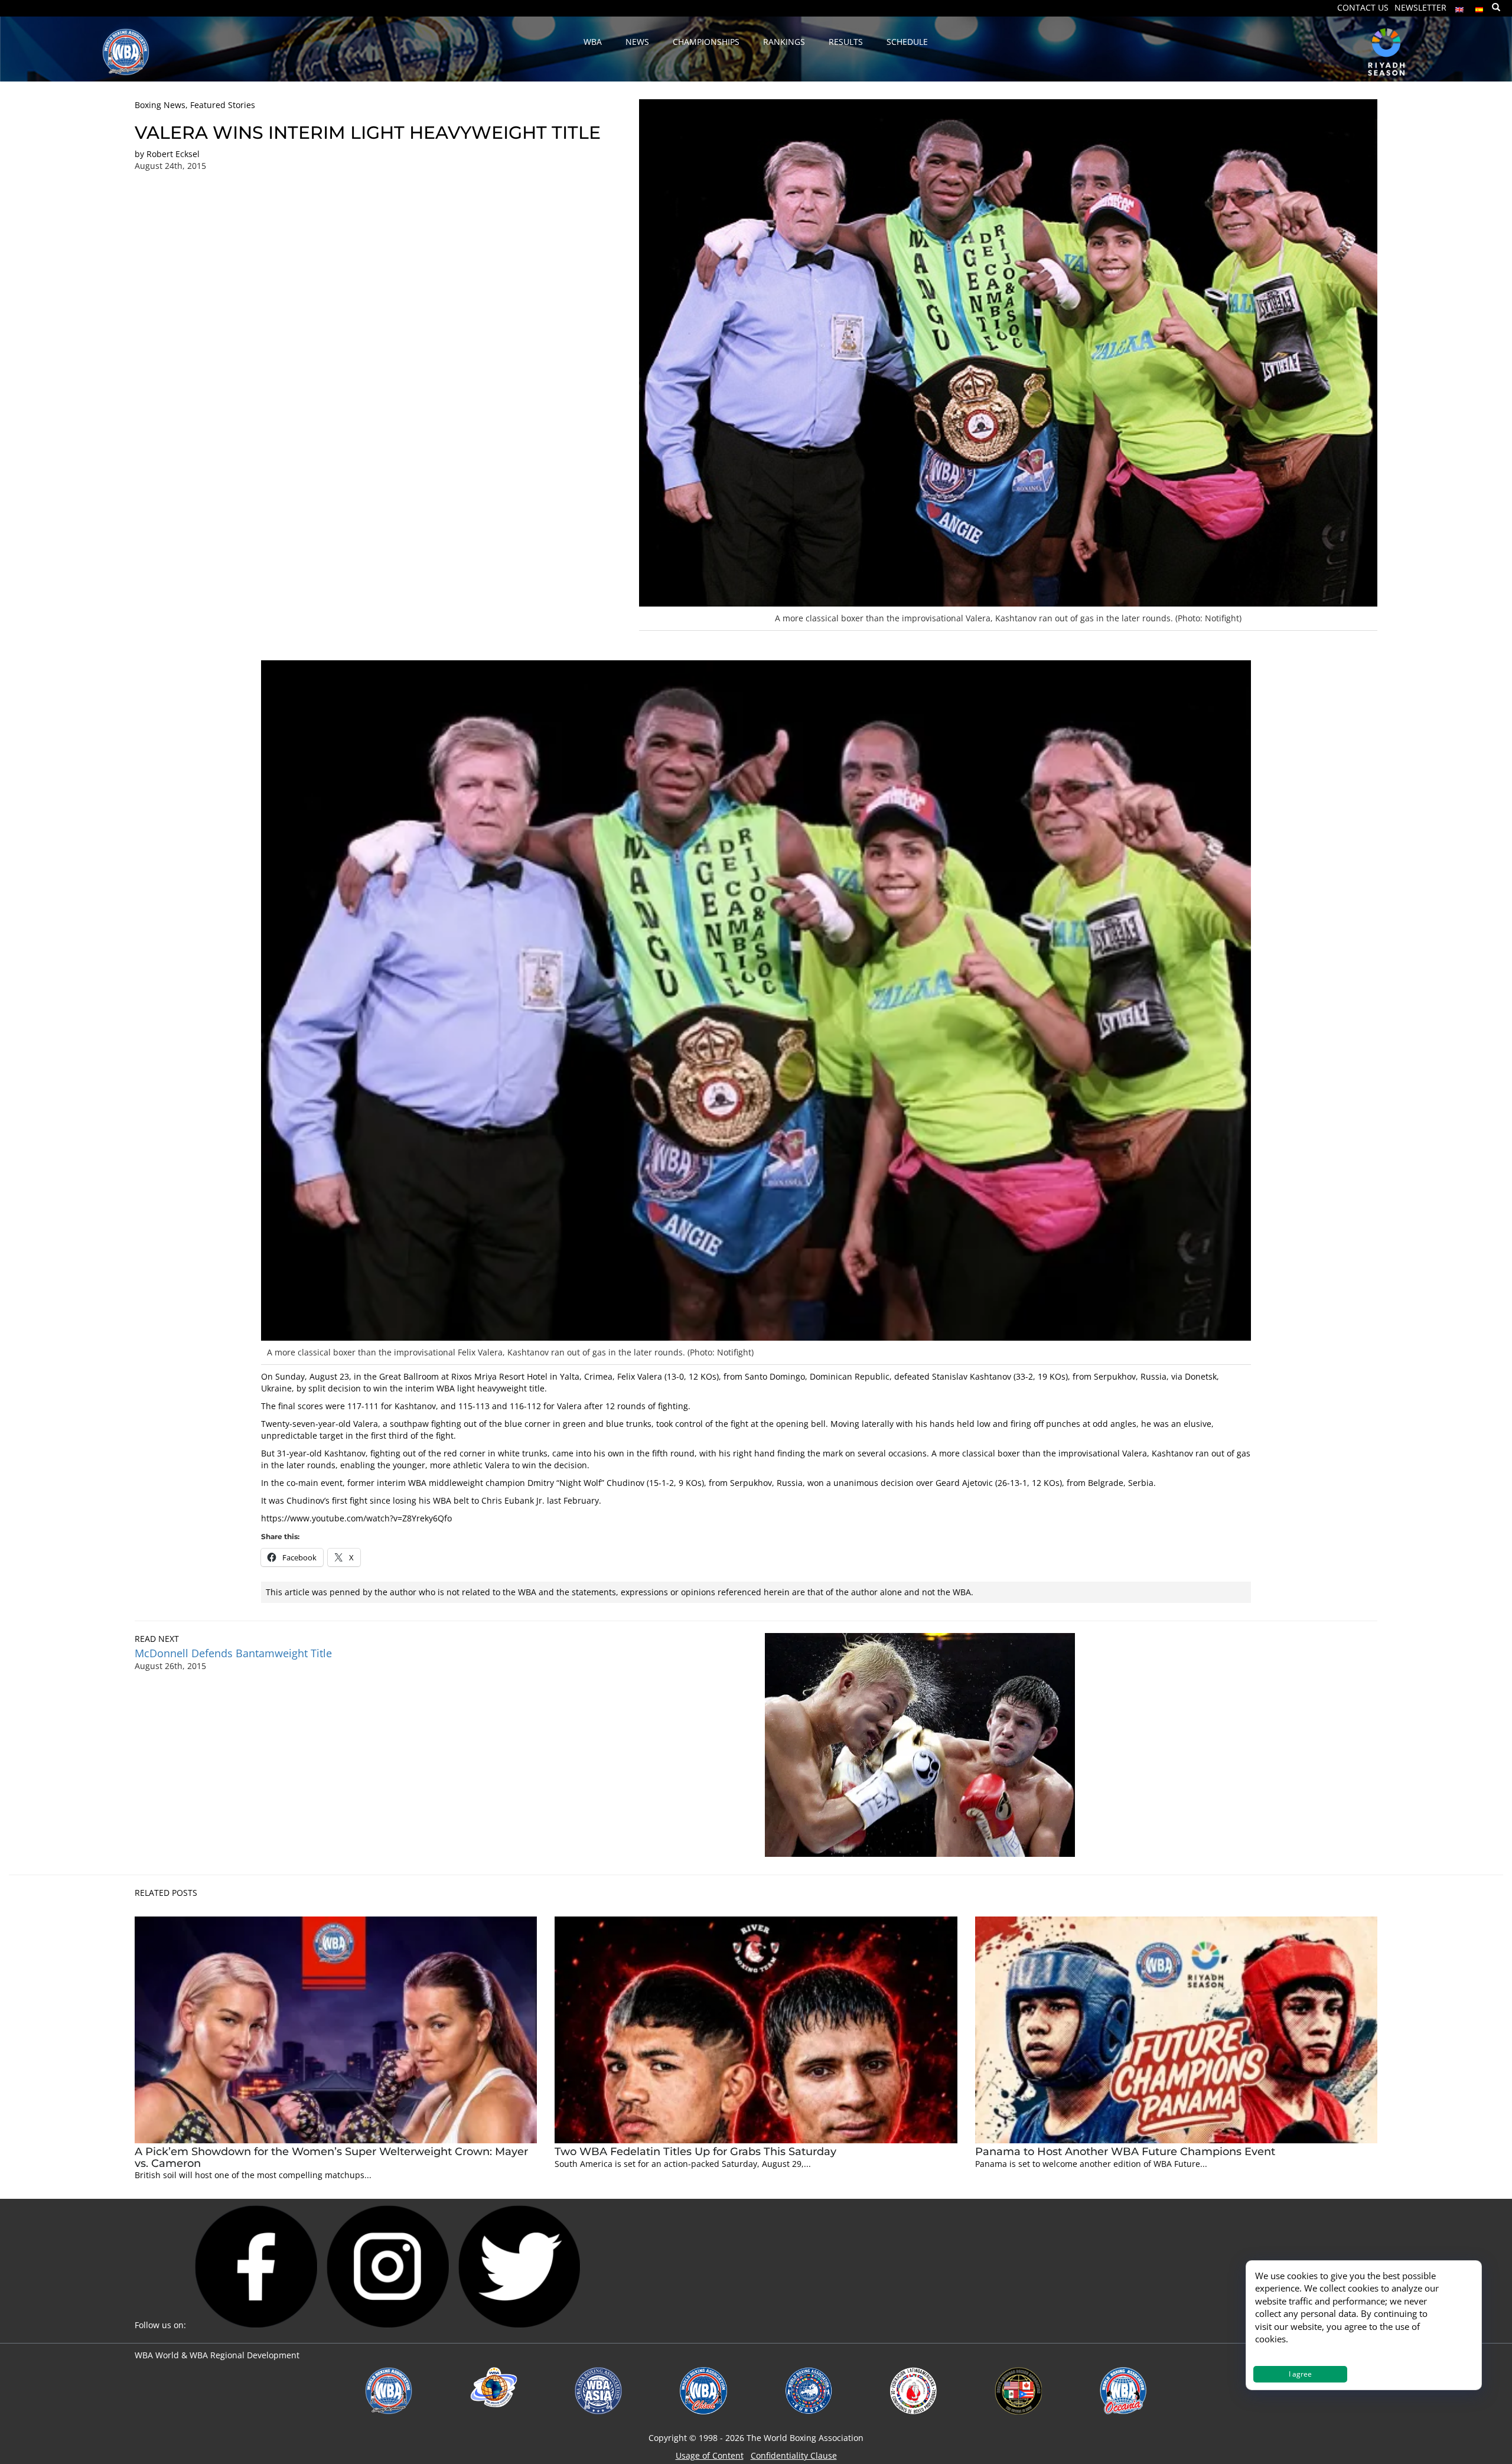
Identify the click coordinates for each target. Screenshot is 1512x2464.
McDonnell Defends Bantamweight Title (233, 1653)
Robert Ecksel (173, 154)
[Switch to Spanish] (1480, 7)
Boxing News (160, 105)
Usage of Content (710, 2455)
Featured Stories (223, 105)
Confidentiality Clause (794, 2455)
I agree (1300, 2374)
